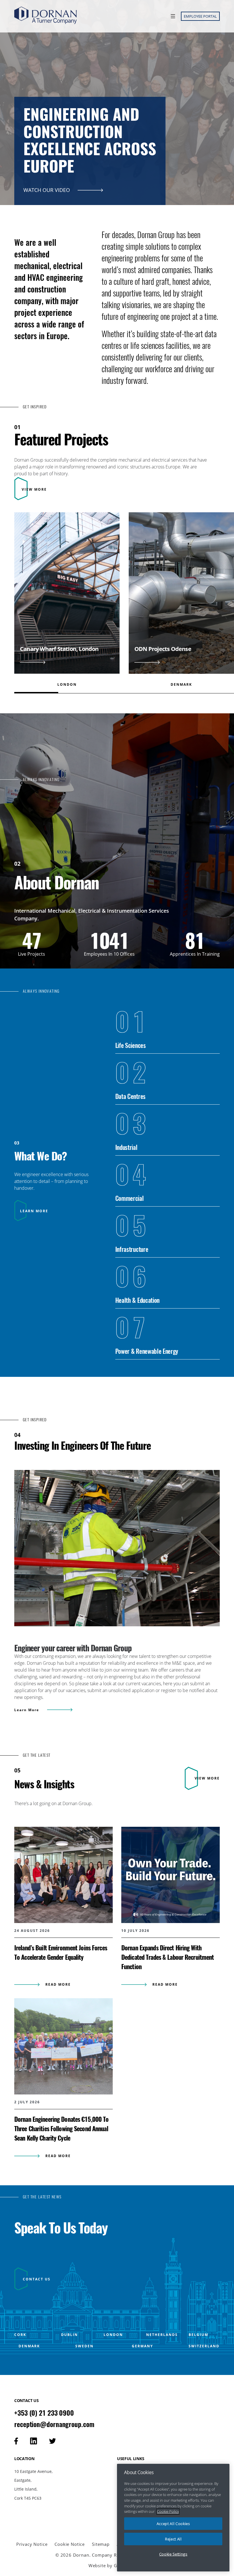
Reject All (173, 2539)
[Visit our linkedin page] (34, 2441)
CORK (20, 2335)
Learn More (27, 1710)
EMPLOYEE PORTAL (200, 16)
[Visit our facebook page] (16, 2441)
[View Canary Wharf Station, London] (67, 600)
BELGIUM (198, 2335)
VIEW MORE (34, 489)
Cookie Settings (173, 2554)
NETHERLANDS (162, 2335)
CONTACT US (37, 2279)
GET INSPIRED (35, 407)
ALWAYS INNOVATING (41, 780)
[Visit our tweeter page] (53, 2441)
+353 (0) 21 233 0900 (44, 2413)
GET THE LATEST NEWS (42, 2197)
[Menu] (172, 16)
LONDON (113, 2335)
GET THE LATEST (37, 1755)
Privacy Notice (32, 2544)
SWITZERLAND (204, 2346)
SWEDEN (84, 2346)
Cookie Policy (168, 2511)
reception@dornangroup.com (54, 2424)
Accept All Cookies (173, 2524)
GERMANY (142, 2346)
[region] (173, 2518)
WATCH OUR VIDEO (47, 190)
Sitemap (101, 2544)
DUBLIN (69, 2335)
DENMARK (29, 2346)
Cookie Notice (70, 2544)
